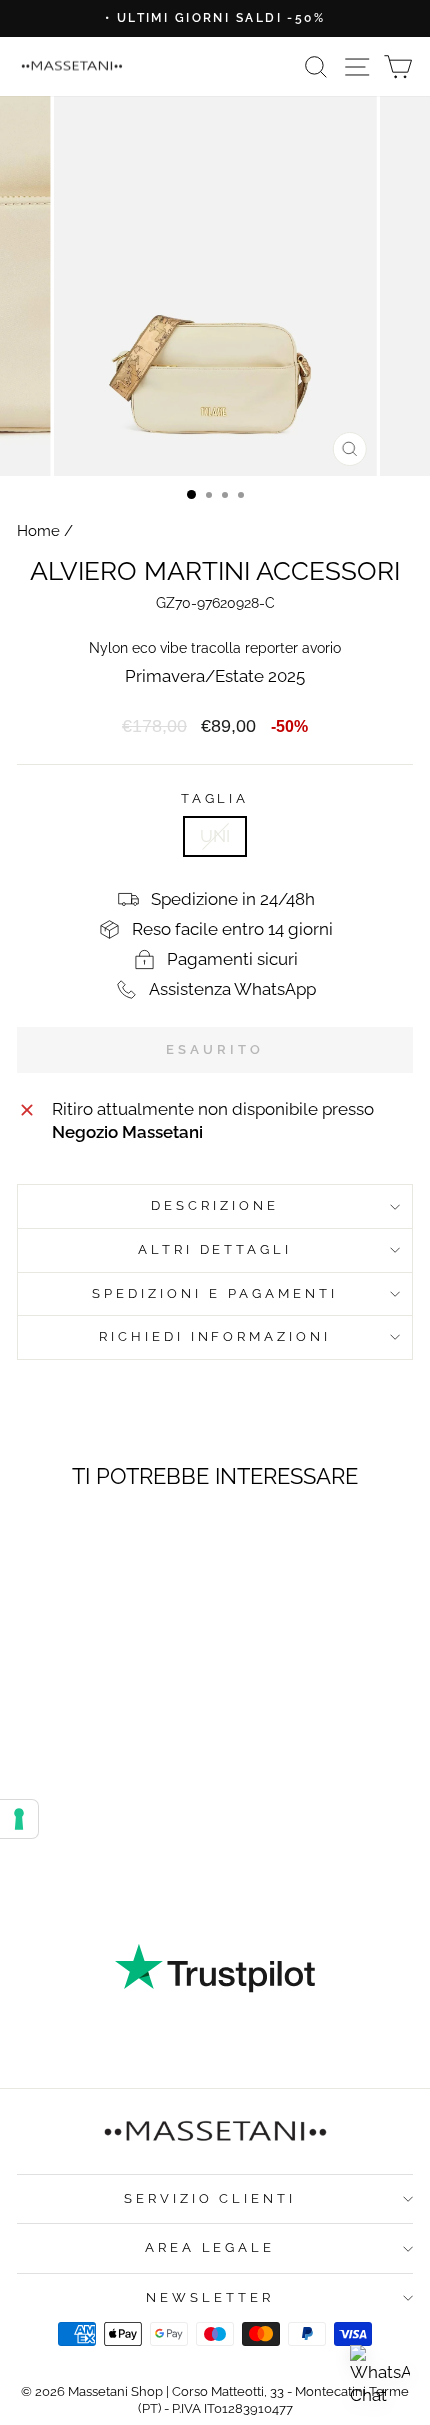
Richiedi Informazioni (215, 1336)
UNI (215, 836)
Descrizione (215, 1205)
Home (38, 531)
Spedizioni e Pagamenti (214, 1293)
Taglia (215, 798)
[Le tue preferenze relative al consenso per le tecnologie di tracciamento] (19, 1819)
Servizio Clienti (210, 2198)
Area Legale (210, 2247)
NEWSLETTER (210, 2297)
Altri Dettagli (215, 1249)
